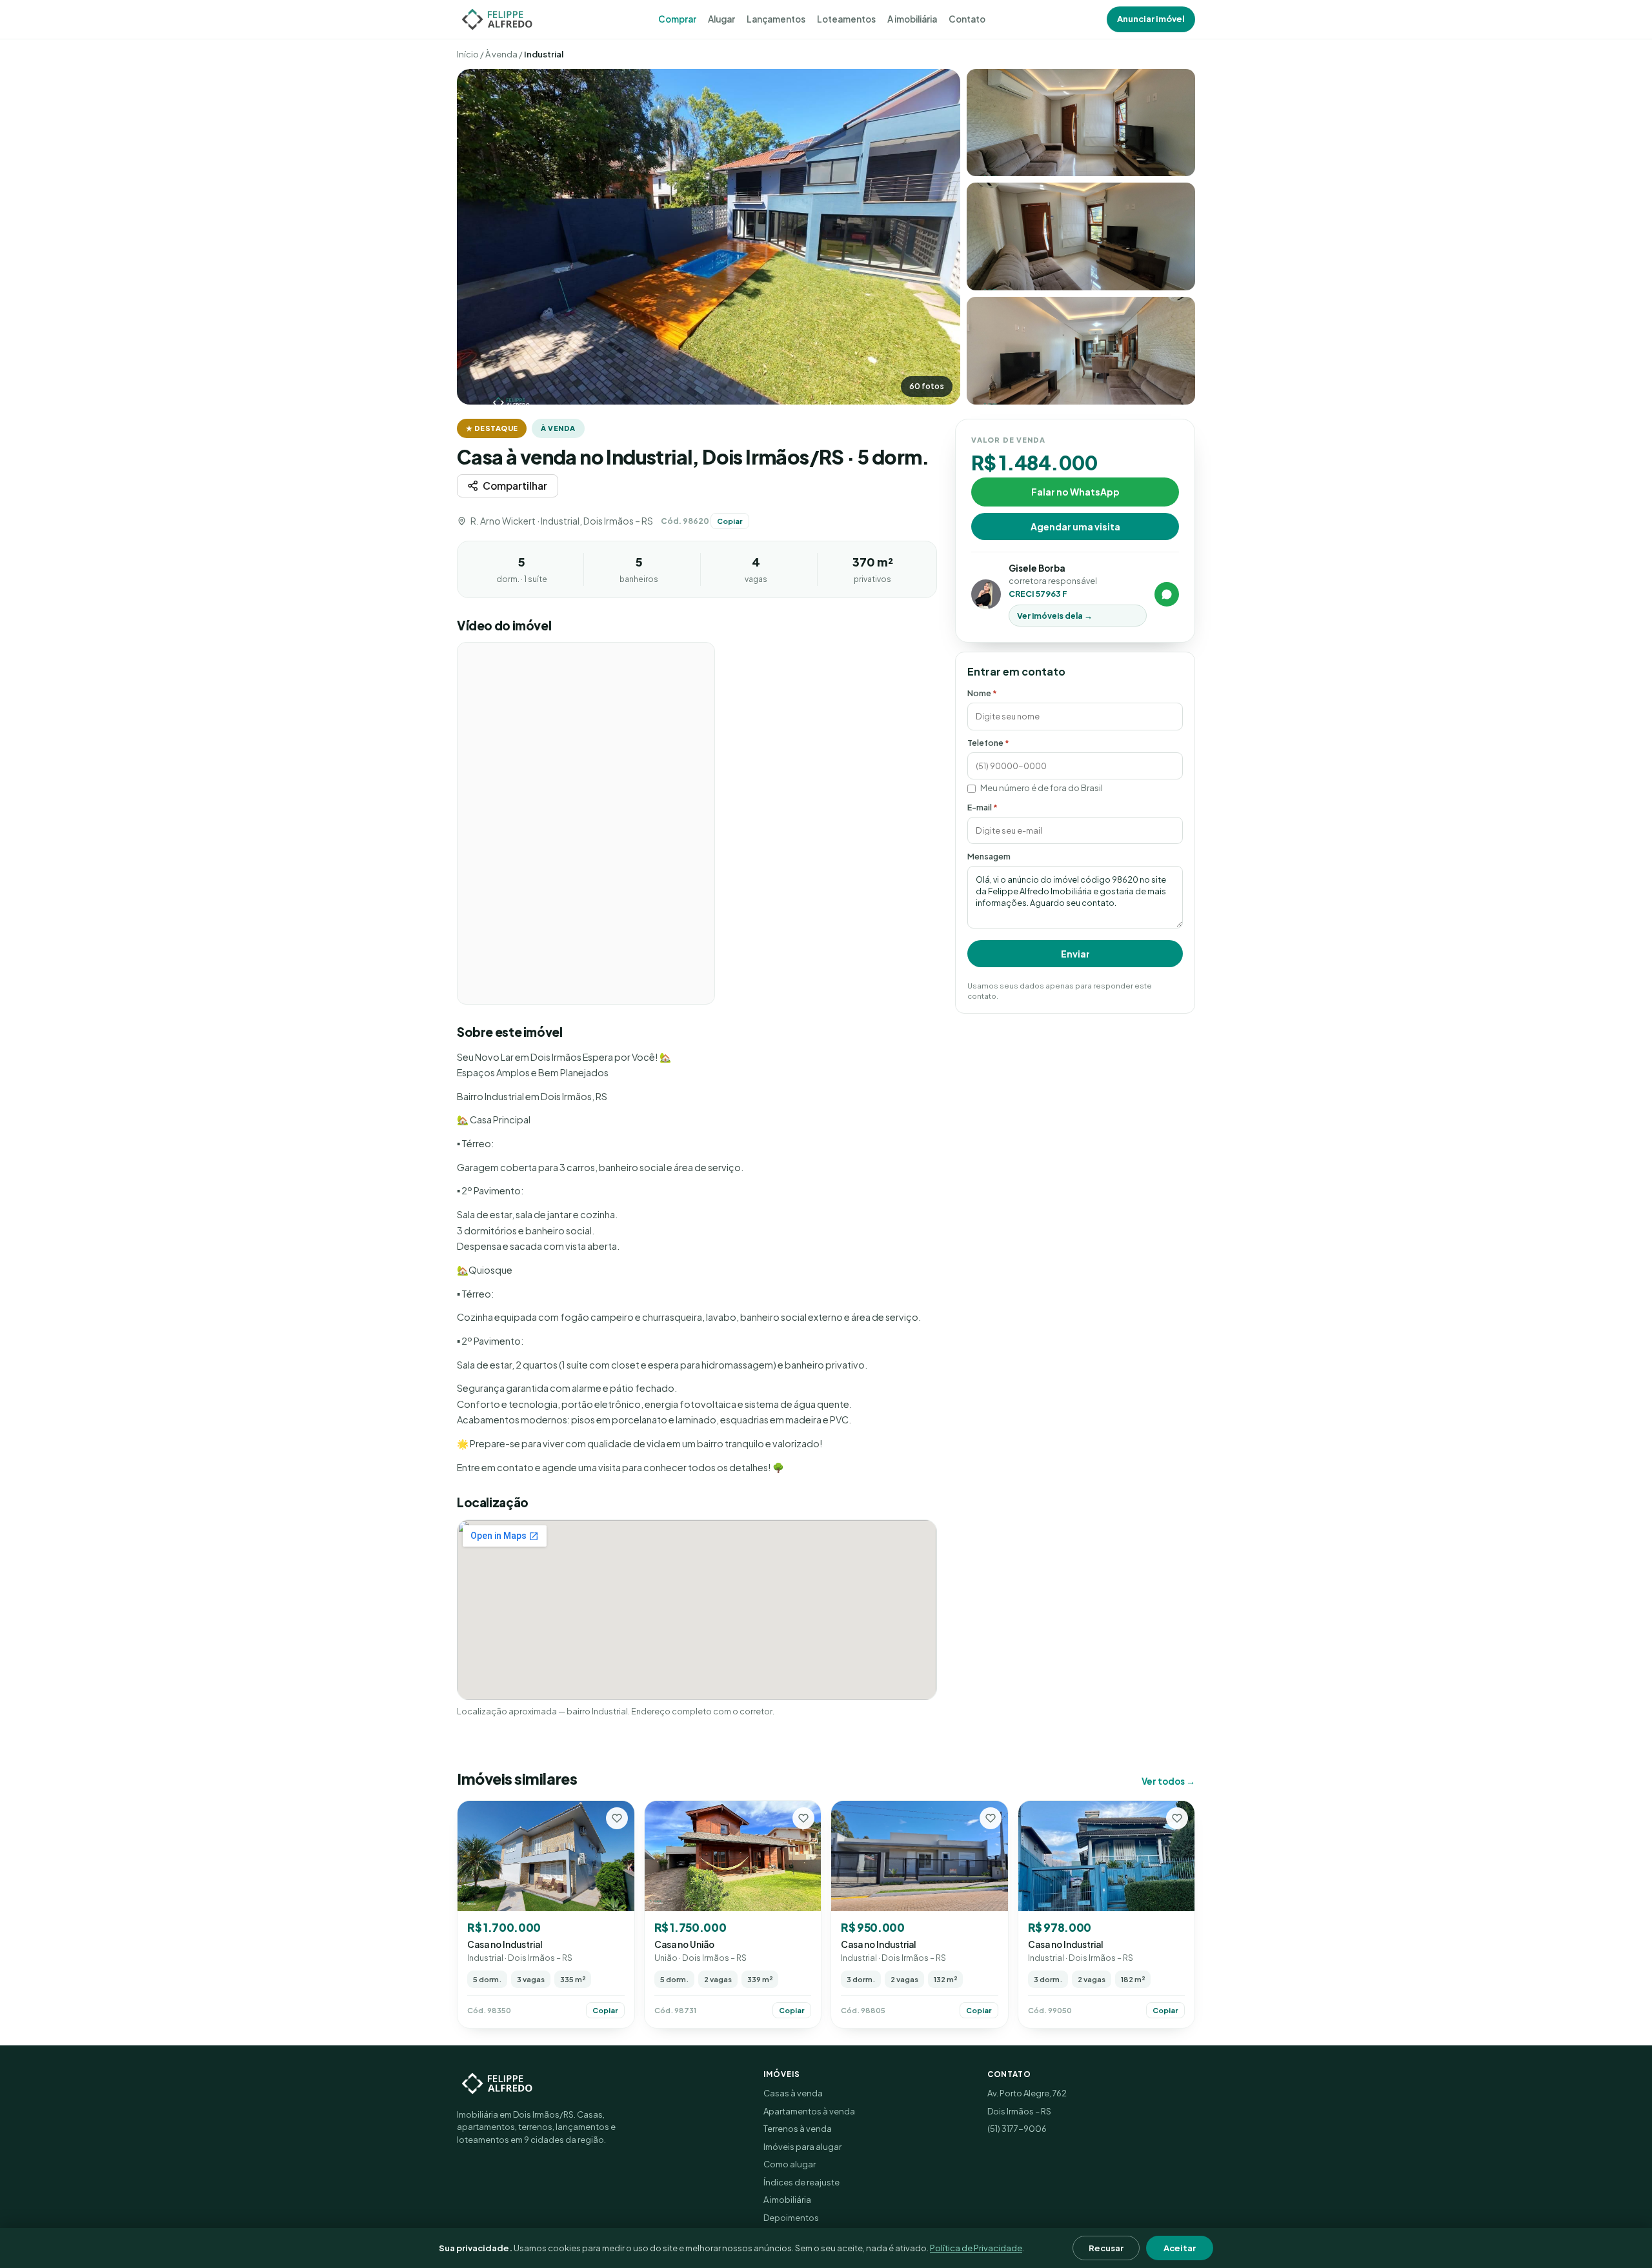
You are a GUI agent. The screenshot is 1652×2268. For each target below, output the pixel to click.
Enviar (1075, 954)
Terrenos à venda (798, 2129)
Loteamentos (846, 19)
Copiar (730, 521)
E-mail (982, 807)
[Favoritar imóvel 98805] (991, 1818)
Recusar (1106, 2248)
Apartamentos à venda (809, 2111)
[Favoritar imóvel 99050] (1177, 1818)
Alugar (721, 19)
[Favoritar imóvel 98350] (617, 1818)
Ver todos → (1168, 1781)
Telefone (988, 742)
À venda (501, 54)
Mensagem (989, 856)
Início (468, 54)
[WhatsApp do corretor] (1167, 594)
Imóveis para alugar (802, 2147)
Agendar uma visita (1075, 526)
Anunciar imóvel (1151, 19)
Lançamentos (776, 19)
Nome (982, 693)
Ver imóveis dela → (1055, 616)
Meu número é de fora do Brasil (1042, 788)
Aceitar (1180, 2248)
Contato (967, 19)
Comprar (677, 19)
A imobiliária (912, 19)
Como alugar (790, 2164)
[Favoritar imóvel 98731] (803, 1818)
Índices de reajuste (801, 2182)
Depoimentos (791, 2218)
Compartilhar (515, 486)
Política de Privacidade (976, 2248)
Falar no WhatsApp (1075, 491)
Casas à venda (793, 2093)
